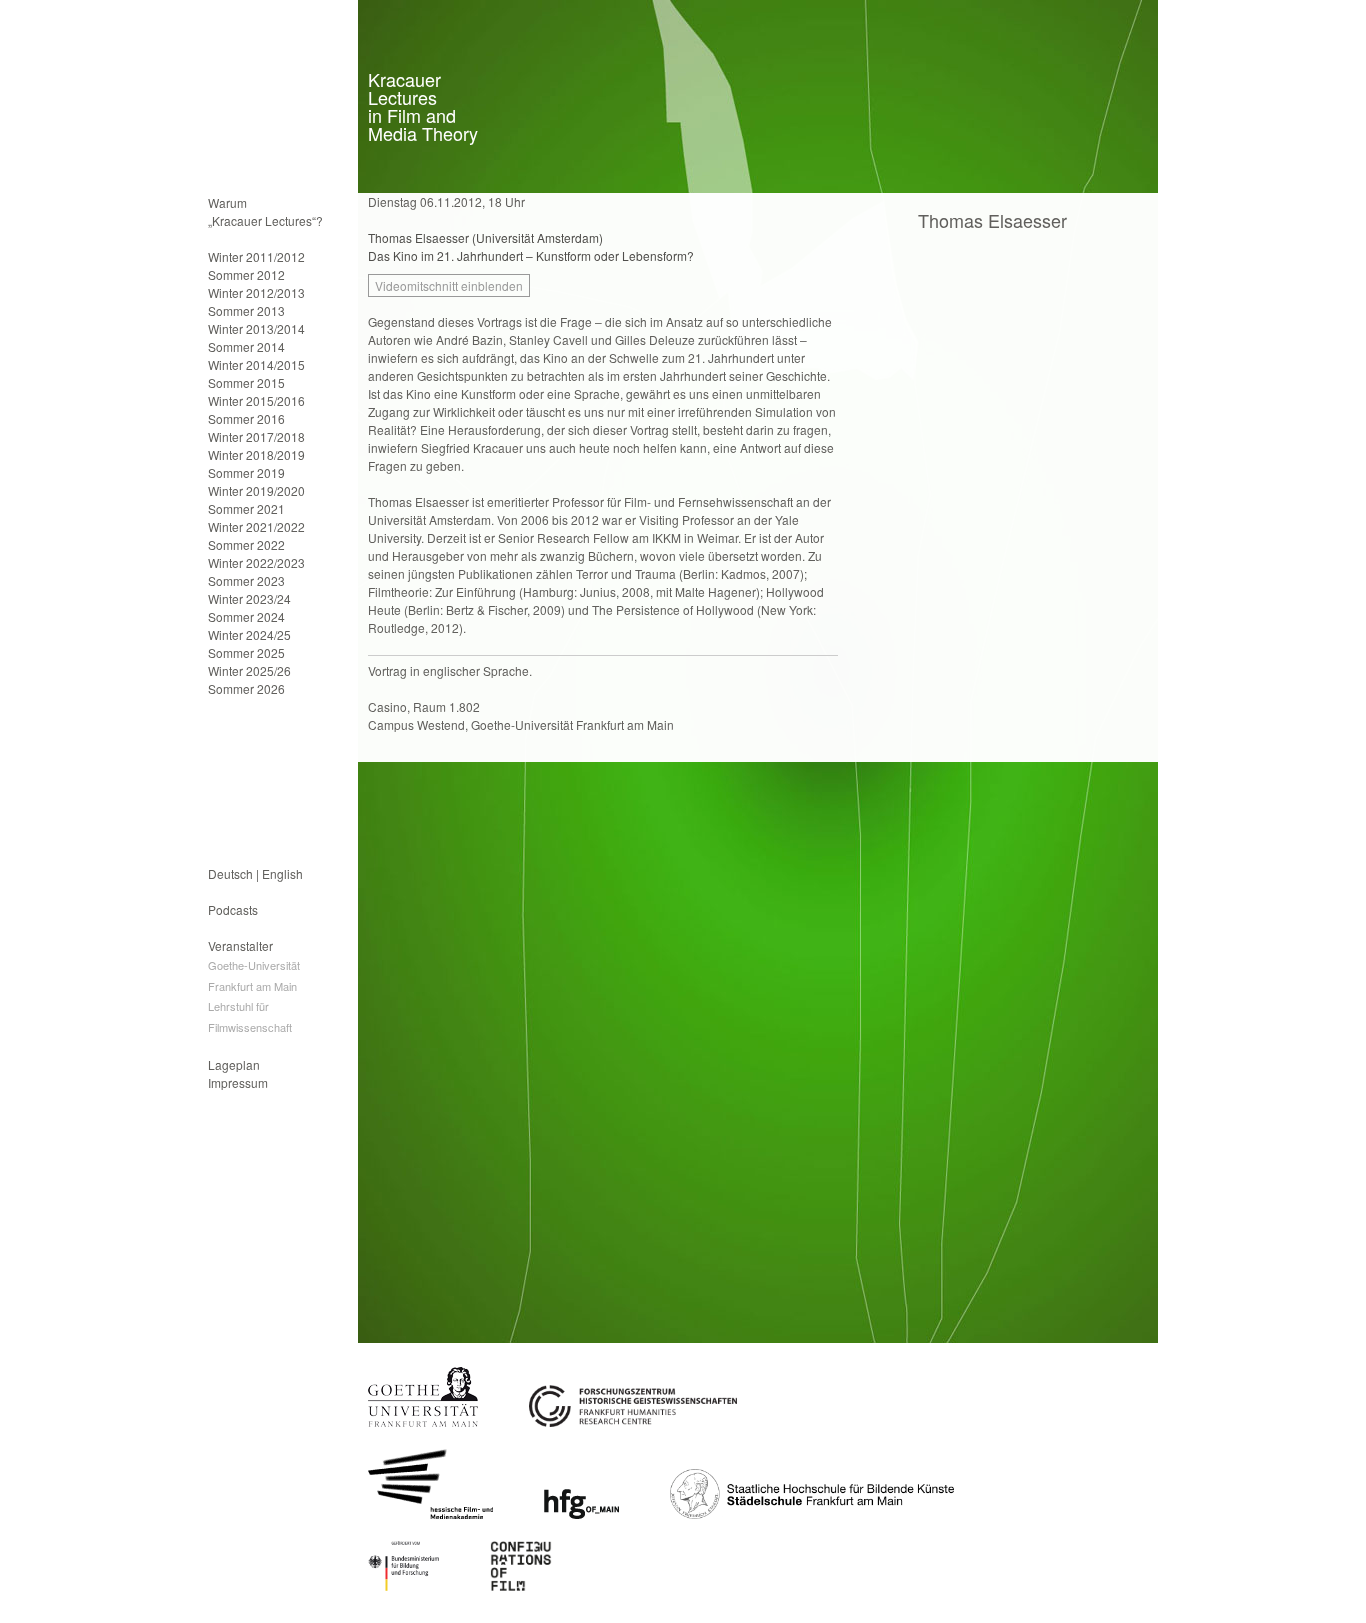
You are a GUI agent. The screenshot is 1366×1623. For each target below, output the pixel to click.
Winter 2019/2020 (256, 490)
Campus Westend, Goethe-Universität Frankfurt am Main (521, 724)
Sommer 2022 (246, 544)
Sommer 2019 (246, 472)
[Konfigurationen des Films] (521, 1585)
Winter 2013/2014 (256, 328)
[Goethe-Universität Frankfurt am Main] (423, 1421)
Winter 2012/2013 (256, 292)
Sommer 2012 (246, 274)
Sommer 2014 (246, 346)
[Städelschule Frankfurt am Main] (812, 1513)
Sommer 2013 (246, 310)
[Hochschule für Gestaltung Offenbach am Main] (581, 1513)
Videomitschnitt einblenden (449, 285)
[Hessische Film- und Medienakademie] (430, 1513)
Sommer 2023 (246, 580)
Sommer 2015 (246, 382)
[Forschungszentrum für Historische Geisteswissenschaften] (633, 1421)
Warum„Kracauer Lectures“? (265, 211)
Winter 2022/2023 (256, 562)
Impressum (238, 1082)
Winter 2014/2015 (256, 364)
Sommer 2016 (246, 418)
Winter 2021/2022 (256, 526)
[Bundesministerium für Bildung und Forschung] (403, 1585)
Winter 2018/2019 (256, 454)
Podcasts (233, 909)
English (282, 873)
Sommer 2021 (246, 508)
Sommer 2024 (246, 616)
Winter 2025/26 (249, 670)
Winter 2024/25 (249, 634)
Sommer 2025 (246, 652)
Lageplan (234, 1064)
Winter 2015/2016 (256, 400)
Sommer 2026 (246, 688)
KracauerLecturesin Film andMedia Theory (423, 106)
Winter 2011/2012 (256, 256)
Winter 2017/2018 (256, 436)
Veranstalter (240, 945)
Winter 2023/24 (249, 598)
